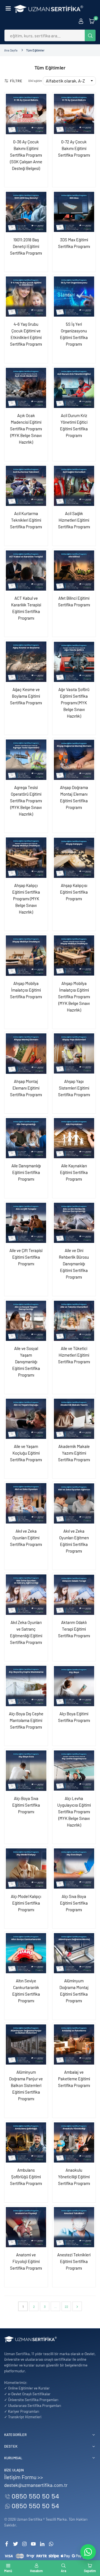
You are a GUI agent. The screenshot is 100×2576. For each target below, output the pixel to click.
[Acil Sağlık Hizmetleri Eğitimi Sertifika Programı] (74, 486)
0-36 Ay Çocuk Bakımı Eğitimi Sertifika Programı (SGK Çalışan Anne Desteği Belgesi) (26, 155)
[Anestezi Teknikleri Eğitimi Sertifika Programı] (74, 2227)
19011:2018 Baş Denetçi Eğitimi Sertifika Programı (26, 246)
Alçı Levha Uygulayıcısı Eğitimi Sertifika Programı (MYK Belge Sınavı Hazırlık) (74, 1812)
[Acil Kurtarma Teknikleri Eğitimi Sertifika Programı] (26, 486)
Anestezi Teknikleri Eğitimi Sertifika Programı (74, 2261)
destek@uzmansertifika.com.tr (36, 2485)
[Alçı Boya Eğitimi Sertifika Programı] (74, 1686)
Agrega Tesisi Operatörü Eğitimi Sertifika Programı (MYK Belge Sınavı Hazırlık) (26, 801)
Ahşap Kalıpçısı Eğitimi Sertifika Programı (74, 892)
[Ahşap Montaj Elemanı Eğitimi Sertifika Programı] (26, 1054)
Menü (8, 2571)
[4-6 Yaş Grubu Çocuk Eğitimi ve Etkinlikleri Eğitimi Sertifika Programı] (26, 297)
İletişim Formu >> (24, 2477)
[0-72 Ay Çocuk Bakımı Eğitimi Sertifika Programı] (74, 114)
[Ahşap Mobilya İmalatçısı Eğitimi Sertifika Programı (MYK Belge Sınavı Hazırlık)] (74, 956)
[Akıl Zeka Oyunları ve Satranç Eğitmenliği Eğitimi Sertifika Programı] (26, 1595)
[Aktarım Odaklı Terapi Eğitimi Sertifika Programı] (74, 1595)
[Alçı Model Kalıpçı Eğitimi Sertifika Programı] (26, 1869)
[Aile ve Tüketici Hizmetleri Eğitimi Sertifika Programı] (74, 1321)
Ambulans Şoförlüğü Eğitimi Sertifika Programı (26, 2177)
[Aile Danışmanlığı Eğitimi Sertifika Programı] (26, 1138)
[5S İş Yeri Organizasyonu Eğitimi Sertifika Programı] (74, 297)
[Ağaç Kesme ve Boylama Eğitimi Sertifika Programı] (26, 662)
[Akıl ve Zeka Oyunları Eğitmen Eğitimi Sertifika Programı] (74, 1503)
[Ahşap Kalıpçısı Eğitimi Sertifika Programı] (74, 858)
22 (66, 2306)
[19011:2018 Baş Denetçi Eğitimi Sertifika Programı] (26, 212)
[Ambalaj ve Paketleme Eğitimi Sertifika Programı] (74, 2045)
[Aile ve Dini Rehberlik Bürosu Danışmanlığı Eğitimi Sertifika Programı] (74, 1223)
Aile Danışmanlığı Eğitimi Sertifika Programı (26, 1172)
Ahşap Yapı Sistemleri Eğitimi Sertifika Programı (74, 1088)
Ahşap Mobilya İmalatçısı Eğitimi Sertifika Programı (26, 990)
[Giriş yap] (81, 21)
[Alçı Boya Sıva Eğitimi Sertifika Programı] (26, 1771)
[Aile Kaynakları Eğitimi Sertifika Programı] (74, 1138)
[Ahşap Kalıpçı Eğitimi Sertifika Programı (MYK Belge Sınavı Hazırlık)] (26, 858)
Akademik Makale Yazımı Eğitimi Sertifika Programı (74, 1453)
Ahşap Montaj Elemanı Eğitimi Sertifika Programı (26, 1088)
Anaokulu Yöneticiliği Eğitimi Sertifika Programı (74, 2177)
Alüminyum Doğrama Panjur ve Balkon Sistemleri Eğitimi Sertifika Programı (26, 2085)
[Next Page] (77, 2306)
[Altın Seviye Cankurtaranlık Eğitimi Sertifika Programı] (26, 1953)
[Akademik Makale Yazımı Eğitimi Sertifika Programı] (74, 1419)
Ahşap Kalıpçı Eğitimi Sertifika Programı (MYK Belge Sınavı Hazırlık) (26, 899)
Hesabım (36, 2571)
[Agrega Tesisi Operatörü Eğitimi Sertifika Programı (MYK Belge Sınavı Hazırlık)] (26, 760)
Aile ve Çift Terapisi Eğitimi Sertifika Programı (26, 1257)
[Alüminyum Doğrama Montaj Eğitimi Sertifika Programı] (74, 1953)
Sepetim (90, 2571)
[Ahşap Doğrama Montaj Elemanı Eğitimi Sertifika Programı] (74, 760)
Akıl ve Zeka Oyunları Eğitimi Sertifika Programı (26, 1538)
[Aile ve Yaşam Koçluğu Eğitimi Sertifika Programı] (26, 1419)
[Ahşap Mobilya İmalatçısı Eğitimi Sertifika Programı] (26, 956)
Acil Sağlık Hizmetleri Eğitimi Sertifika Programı (74, 520)
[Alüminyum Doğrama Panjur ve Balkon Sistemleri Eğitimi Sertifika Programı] (26, 2045)
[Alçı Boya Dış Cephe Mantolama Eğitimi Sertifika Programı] (26, 1686)
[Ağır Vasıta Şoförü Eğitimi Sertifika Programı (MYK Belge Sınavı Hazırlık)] (74, 662)
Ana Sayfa (11, 50)
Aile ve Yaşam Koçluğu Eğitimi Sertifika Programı (26, 1453)
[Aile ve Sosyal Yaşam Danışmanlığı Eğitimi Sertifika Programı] (26, 1321)
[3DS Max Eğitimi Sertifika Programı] (74, 212)
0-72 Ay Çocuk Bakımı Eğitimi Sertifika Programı (74, 148)
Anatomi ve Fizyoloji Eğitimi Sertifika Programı (26, 2261)
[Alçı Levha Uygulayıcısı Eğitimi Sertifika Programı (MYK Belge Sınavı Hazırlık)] (74, 1771)
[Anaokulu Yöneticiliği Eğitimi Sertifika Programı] (74, 2143)
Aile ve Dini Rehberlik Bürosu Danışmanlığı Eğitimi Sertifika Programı (74, 1264)
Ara (63, 2571)
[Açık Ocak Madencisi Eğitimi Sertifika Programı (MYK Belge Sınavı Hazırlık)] (26, 388)
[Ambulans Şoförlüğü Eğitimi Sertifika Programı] (26, 2143)
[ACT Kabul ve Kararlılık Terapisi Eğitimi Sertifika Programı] (26, 571)
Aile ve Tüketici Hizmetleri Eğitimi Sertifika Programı (74, 1355)
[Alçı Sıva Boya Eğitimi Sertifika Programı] (74, 1869)
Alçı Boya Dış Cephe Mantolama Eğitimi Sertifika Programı (26, 1720)
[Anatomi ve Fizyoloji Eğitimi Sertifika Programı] (26, 2227)
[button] (8, 9)
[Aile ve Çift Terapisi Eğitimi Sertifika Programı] (26, 1223)
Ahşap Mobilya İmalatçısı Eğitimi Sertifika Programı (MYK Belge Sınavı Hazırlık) (74, 997)
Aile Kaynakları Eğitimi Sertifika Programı (74, 1172)
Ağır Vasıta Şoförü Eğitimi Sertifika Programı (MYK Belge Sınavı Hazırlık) (74, 703)
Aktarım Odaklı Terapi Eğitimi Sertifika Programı (74, 1629)
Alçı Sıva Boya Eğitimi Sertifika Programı (74, 1903)
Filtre (16, 81)
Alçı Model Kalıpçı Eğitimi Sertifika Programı (26, 1903)
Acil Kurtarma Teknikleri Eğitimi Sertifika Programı (26, 520)
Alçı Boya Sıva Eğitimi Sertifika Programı (26, 1805)
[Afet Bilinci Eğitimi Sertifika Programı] (74, 571)
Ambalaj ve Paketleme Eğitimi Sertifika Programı (74, 2079)
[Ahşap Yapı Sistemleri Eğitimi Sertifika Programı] (74, 1054)
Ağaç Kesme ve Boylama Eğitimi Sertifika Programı (26, 696)
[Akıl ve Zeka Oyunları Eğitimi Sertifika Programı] (26, 1503)
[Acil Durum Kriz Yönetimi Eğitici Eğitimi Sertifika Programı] (74, 388)
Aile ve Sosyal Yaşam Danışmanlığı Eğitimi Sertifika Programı (26, 1362)
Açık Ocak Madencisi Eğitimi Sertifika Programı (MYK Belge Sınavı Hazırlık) (26, 429)
